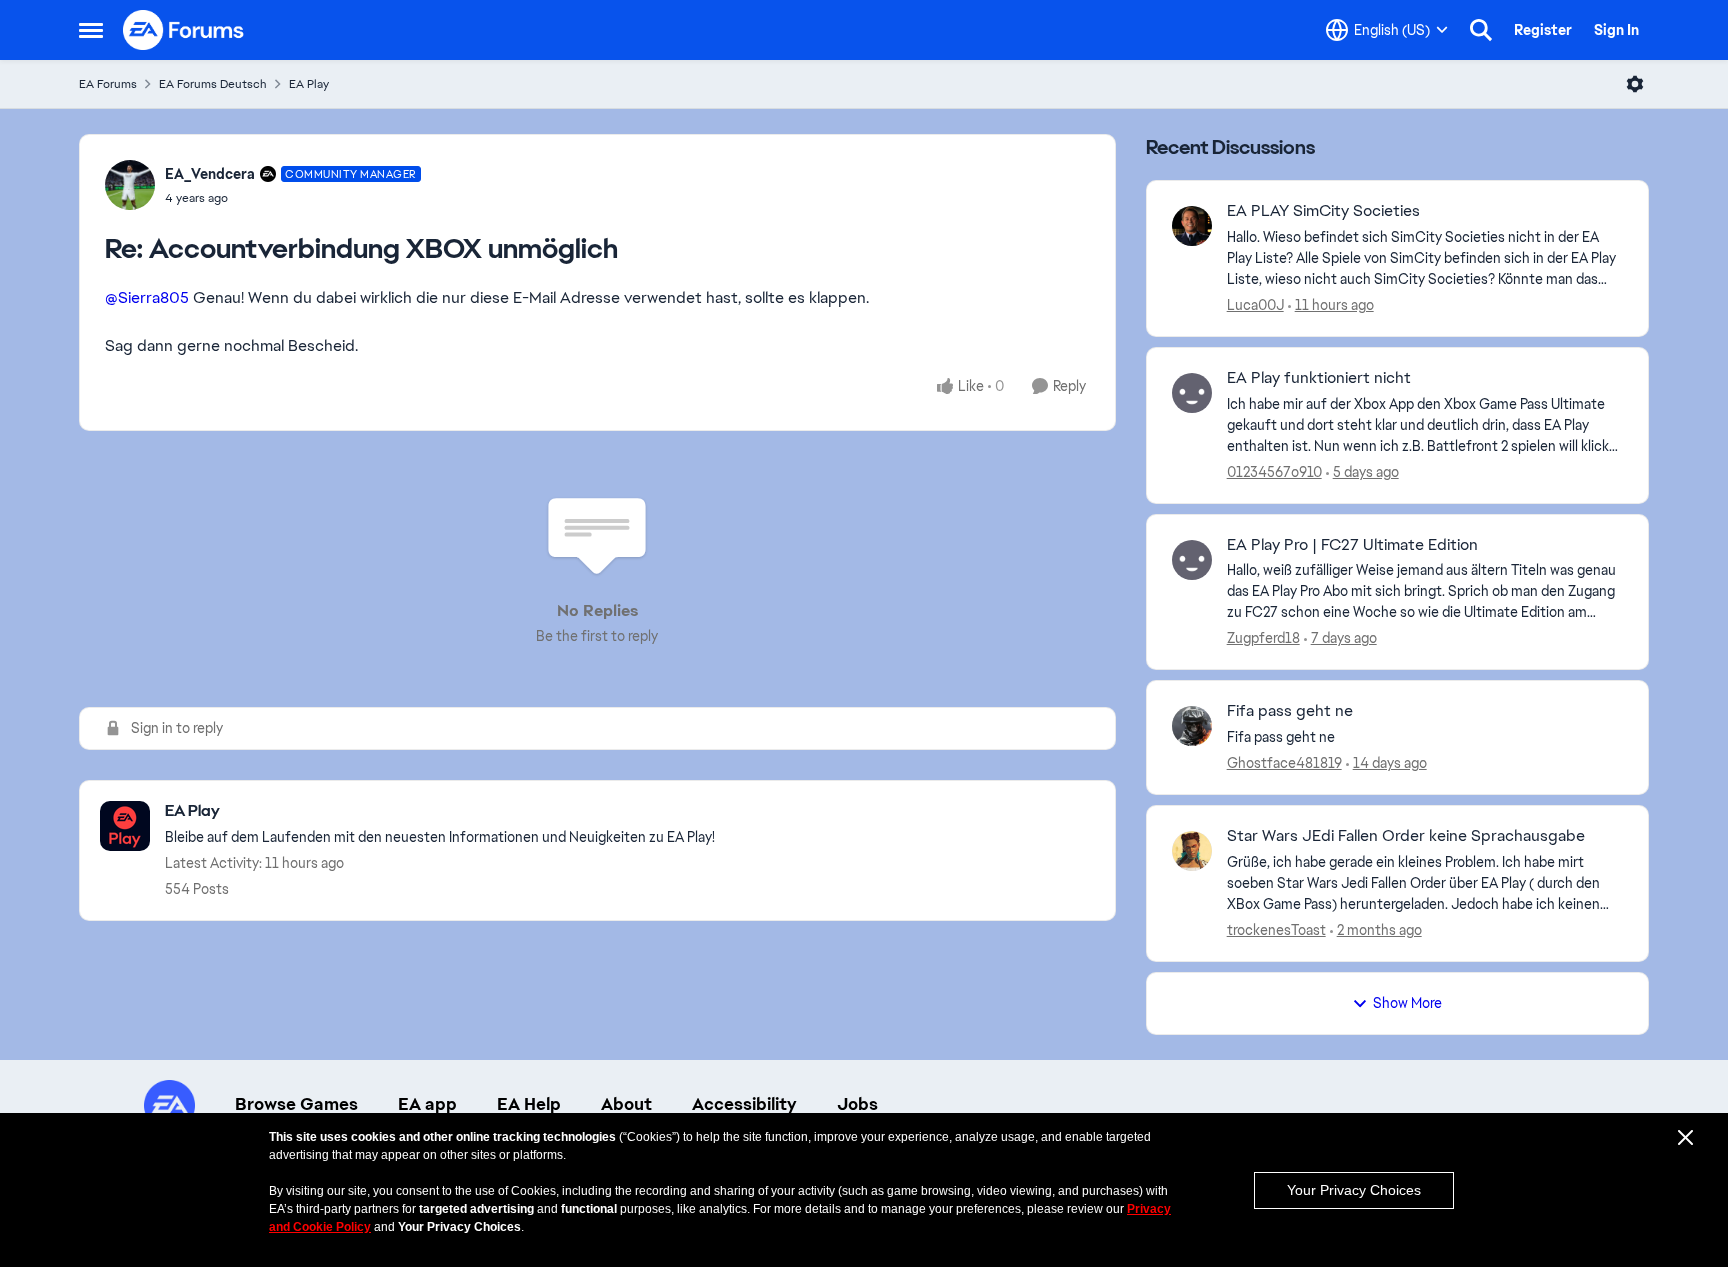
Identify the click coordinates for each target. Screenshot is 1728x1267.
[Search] (1481, 30)
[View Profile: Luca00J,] (1192, 226)
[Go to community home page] (184, 30)
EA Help (529, 1104)
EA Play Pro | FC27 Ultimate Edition (1352, 545)
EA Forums (108, 84)
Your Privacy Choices (1354, 1190)
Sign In (1616, 30)
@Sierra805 (147, 297)
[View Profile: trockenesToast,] (1192, 851)
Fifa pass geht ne (1290, 711)
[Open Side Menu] (91, 30)
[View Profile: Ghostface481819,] (1192, 726)
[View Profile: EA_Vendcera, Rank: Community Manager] (130, 185)
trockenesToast (1276, 930)
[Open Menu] (1635, 84)
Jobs (857, 1104)
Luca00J (1255, 305)
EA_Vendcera (210, 174)
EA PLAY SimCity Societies (1323, 211)
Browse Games (296, 1104)
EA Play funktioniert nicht (1319, 378)
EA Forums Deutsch (213, 84)
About (626, 1104)
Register (1543, 30)
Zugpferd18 (1263, 638)
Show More (1407, 1003)
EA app (427, 1104)
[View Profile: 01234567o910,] (1192, 393)
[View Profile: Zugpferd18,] (1192, 560)
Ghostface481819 (1284, 763)
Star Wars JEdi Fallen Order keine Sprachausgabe (1406, 836)
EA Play (309, 84)
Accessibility (744, 1104)
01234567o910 (1274, 472)
